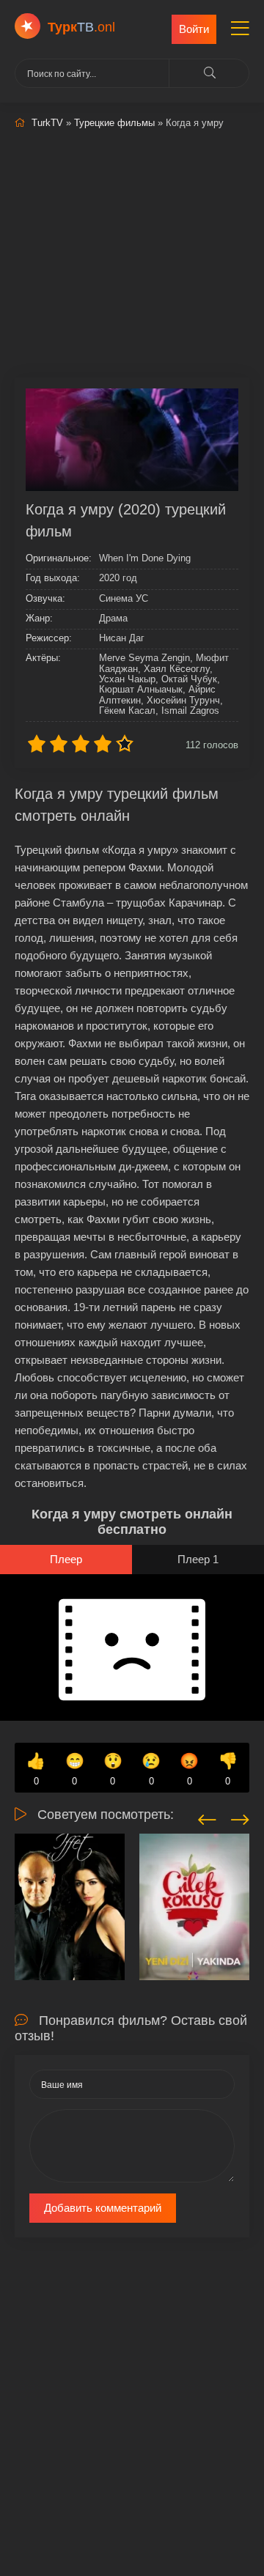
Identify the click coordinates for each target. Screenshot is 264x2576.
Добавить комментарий (103, 2208)
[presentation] (207, 1817)
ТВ (81, 27)
